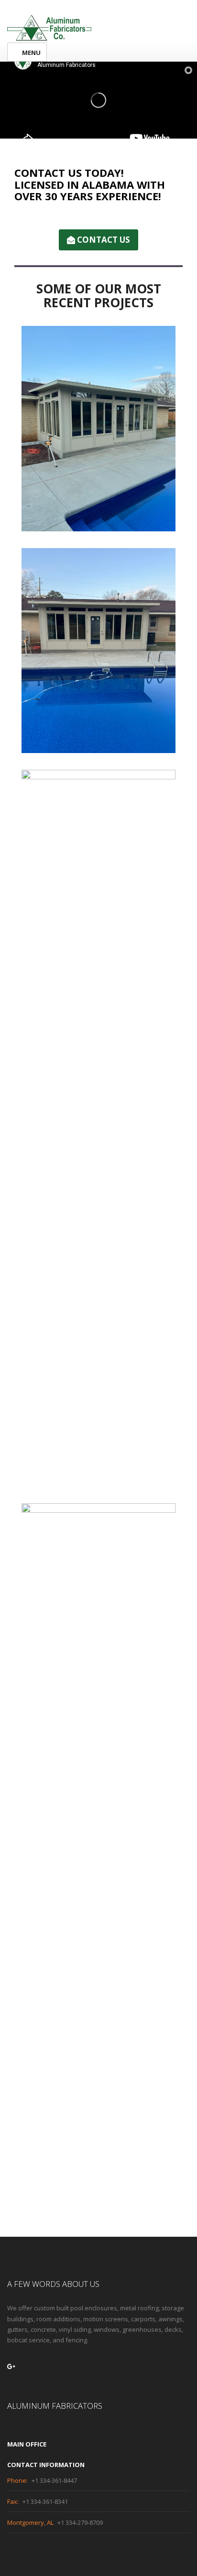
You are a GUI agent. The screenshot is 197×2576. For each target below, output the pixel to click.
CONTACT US (103, 240)
